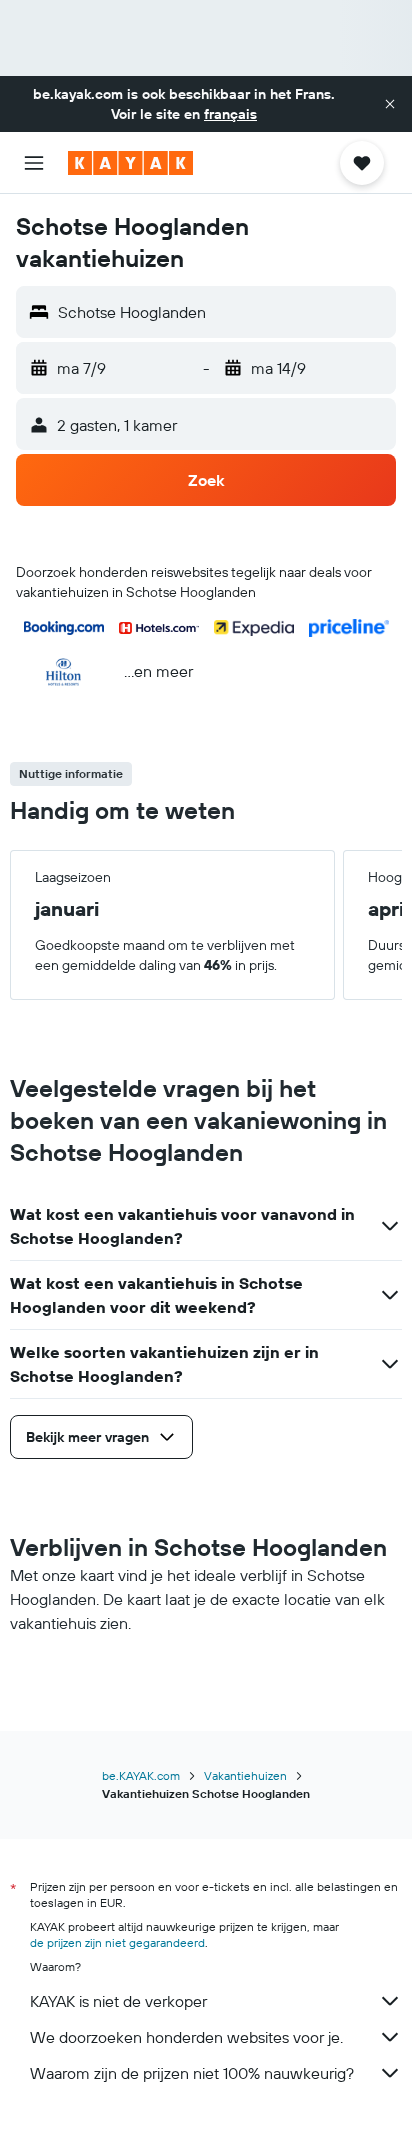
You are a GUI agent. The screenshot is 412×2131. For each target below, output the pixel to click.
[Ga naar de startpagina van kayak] (130, 163)
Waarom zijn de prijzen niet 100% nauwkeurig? (192, 2073)
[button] (390, 104)
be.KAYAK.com (141, 1775)
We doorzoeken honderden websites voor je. (186, 2037)
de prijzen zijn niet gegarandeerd (117, 1942)
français (230, 114)
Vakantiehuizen (245, 1775)
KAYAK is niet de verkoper (118, 2001)
